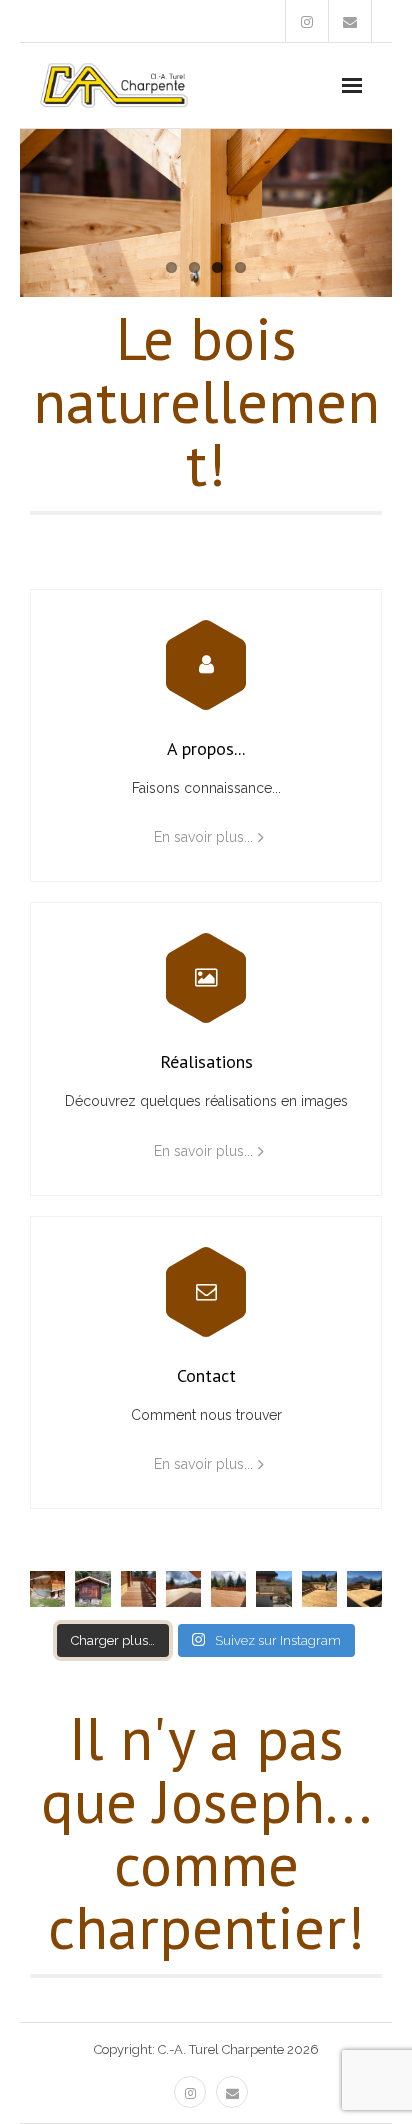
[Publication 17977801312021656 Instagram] (364, 1588)
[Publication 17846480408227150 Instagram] (183, 1588)
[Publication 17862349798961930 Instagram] (138, 1588)
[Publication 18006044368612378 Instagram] (92, 1588)
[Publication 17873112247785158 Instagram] (228, 1588)
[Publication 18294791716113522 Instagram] (47, 1588)
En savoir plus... (203, 837)
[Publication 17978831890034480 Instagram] (319, 1588)
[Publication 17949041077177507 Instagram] (273, 1588)
